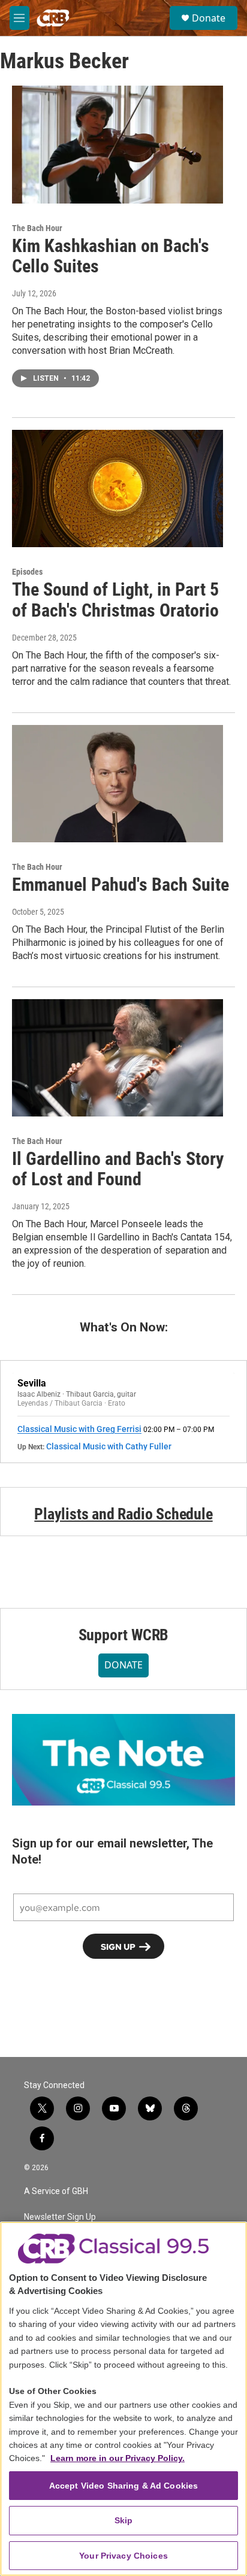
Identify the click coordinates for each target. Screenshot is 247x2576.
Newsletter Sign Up (60, 2217)
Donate (209, 18)
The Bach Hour (37, 228)
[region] (123, 2399)
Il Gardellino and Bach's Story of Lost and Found (118, 1169)
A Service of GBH (56, 2191)
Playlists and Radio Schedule (123, 1514)
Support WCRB (124, 1635)
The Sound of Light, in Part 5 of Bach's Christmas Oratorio (115, 600)
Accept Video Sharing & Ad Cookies (124, 2486)
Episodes (27, 572)
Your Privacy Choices (123, 2556)
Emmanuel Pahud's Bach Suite (121, 885)
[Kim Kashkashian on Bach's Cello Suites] (118, 144)
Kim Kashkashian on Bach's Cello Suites (111, 256)
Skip (124, 2520)
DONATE (123, 1665)
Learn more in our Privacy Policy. (118, 2458)
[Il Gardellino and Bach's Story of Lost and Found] (118, 1058)
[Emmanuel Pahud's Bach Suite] (118, 784)
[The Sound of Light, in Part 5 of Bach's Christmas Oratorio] (118, 489)
